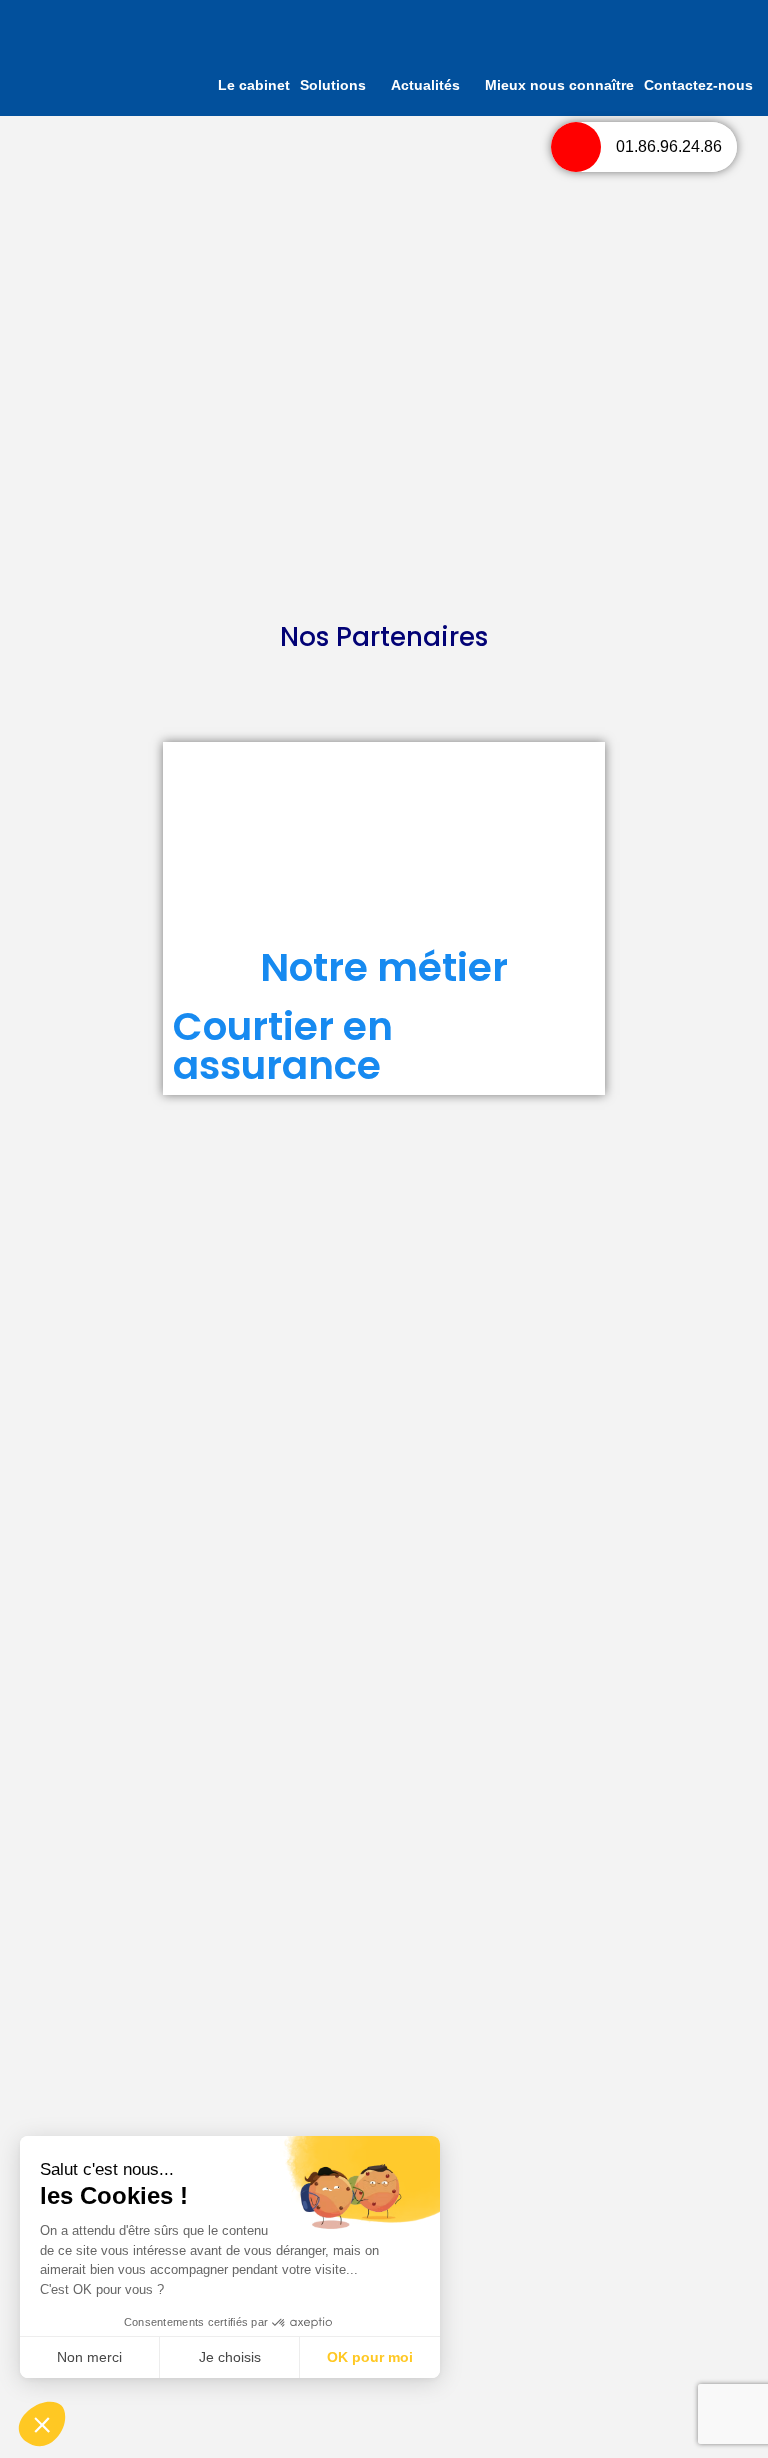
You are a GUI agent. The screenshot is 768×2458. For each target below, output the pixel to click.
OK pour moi (370, 2357)
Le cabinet (254, 85)
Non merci (89, 2357)
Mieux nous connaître (559, 85)
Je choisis (230, 2357)
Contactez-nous (698, 85)
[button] (42, 2424)
